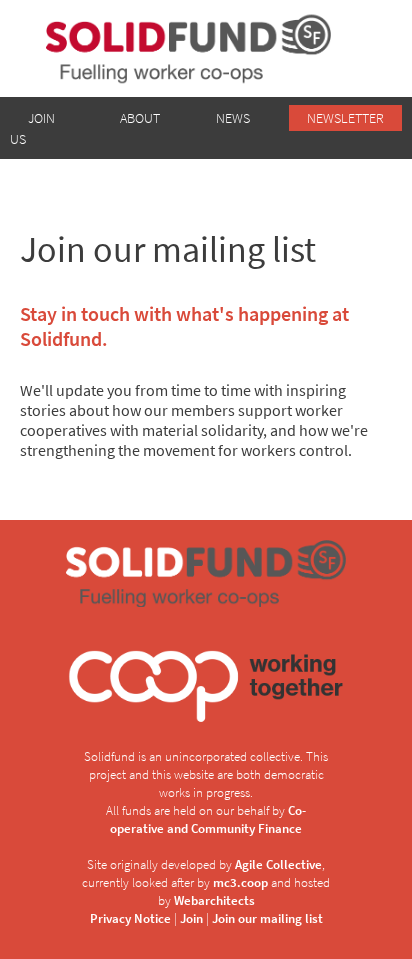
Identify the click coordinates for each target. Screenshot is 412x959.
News (233, 118)
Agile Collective (278, 864)
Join (191, 918)
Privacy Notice (130, 918)
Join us (32, 128)
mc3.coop (240, 882)
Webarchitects (214, 900)
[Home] (206, 48)
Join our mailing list (267, 918)
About (140, 118)
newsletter (345, 118)
